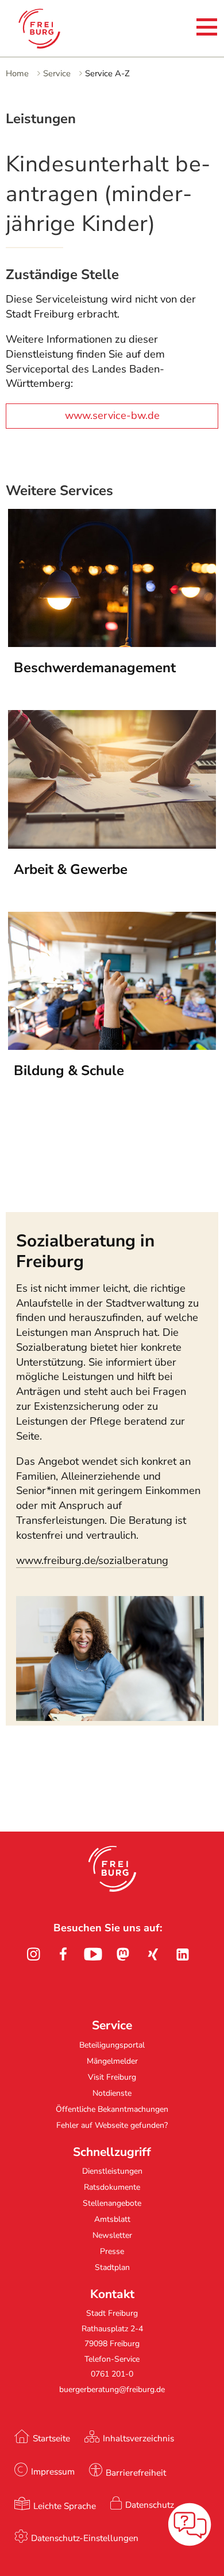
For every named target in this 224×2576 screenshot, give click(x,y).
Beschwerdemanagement (95, 668)
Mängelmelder (112, 2061)
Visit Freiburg (112, 2077)
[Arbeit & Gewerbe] (112, 845)
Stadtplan (112, 2267)
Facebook (63, 1954)
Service (57, 73)
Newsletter (112, 2235)
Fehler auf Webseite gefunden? (112, 2125)
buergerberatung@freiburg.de (112, 2389)
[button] (112, 1869)
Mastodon (123, 1954)
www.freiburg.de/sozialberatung (92, 1561)
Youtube (93, 1954)
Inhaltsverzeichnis (138, 2438)
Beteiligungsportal (112, 2045)
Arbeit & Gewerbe (71, 869)
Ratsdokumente (112, 2187)
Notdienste (112, 2093)
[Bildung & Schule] (112, 1046)
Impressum (53, 2471)
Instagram (33, 1954)
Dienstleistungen (112, 2171)
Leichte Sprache (65, 2506)
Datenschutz (150, 2505)
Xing (153, 1954)
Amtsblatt (112, 2219)
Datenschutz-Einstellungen (85, 2538)
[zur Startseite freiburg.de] (52, 29)
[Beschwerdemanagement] (112, 644)
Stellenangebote (112, 2203)
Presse (112, 2251)
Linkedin (183, 1954)
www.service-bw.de (112, 415)
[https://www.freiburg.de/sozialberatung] (110, 1718)
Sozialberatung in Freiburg (85, 1251)
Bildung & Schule (69, 1071)
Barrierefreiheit (136, 2473)
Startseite (51, 2438)
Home (17, 73)
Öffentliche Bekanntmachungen (112, 2109)
